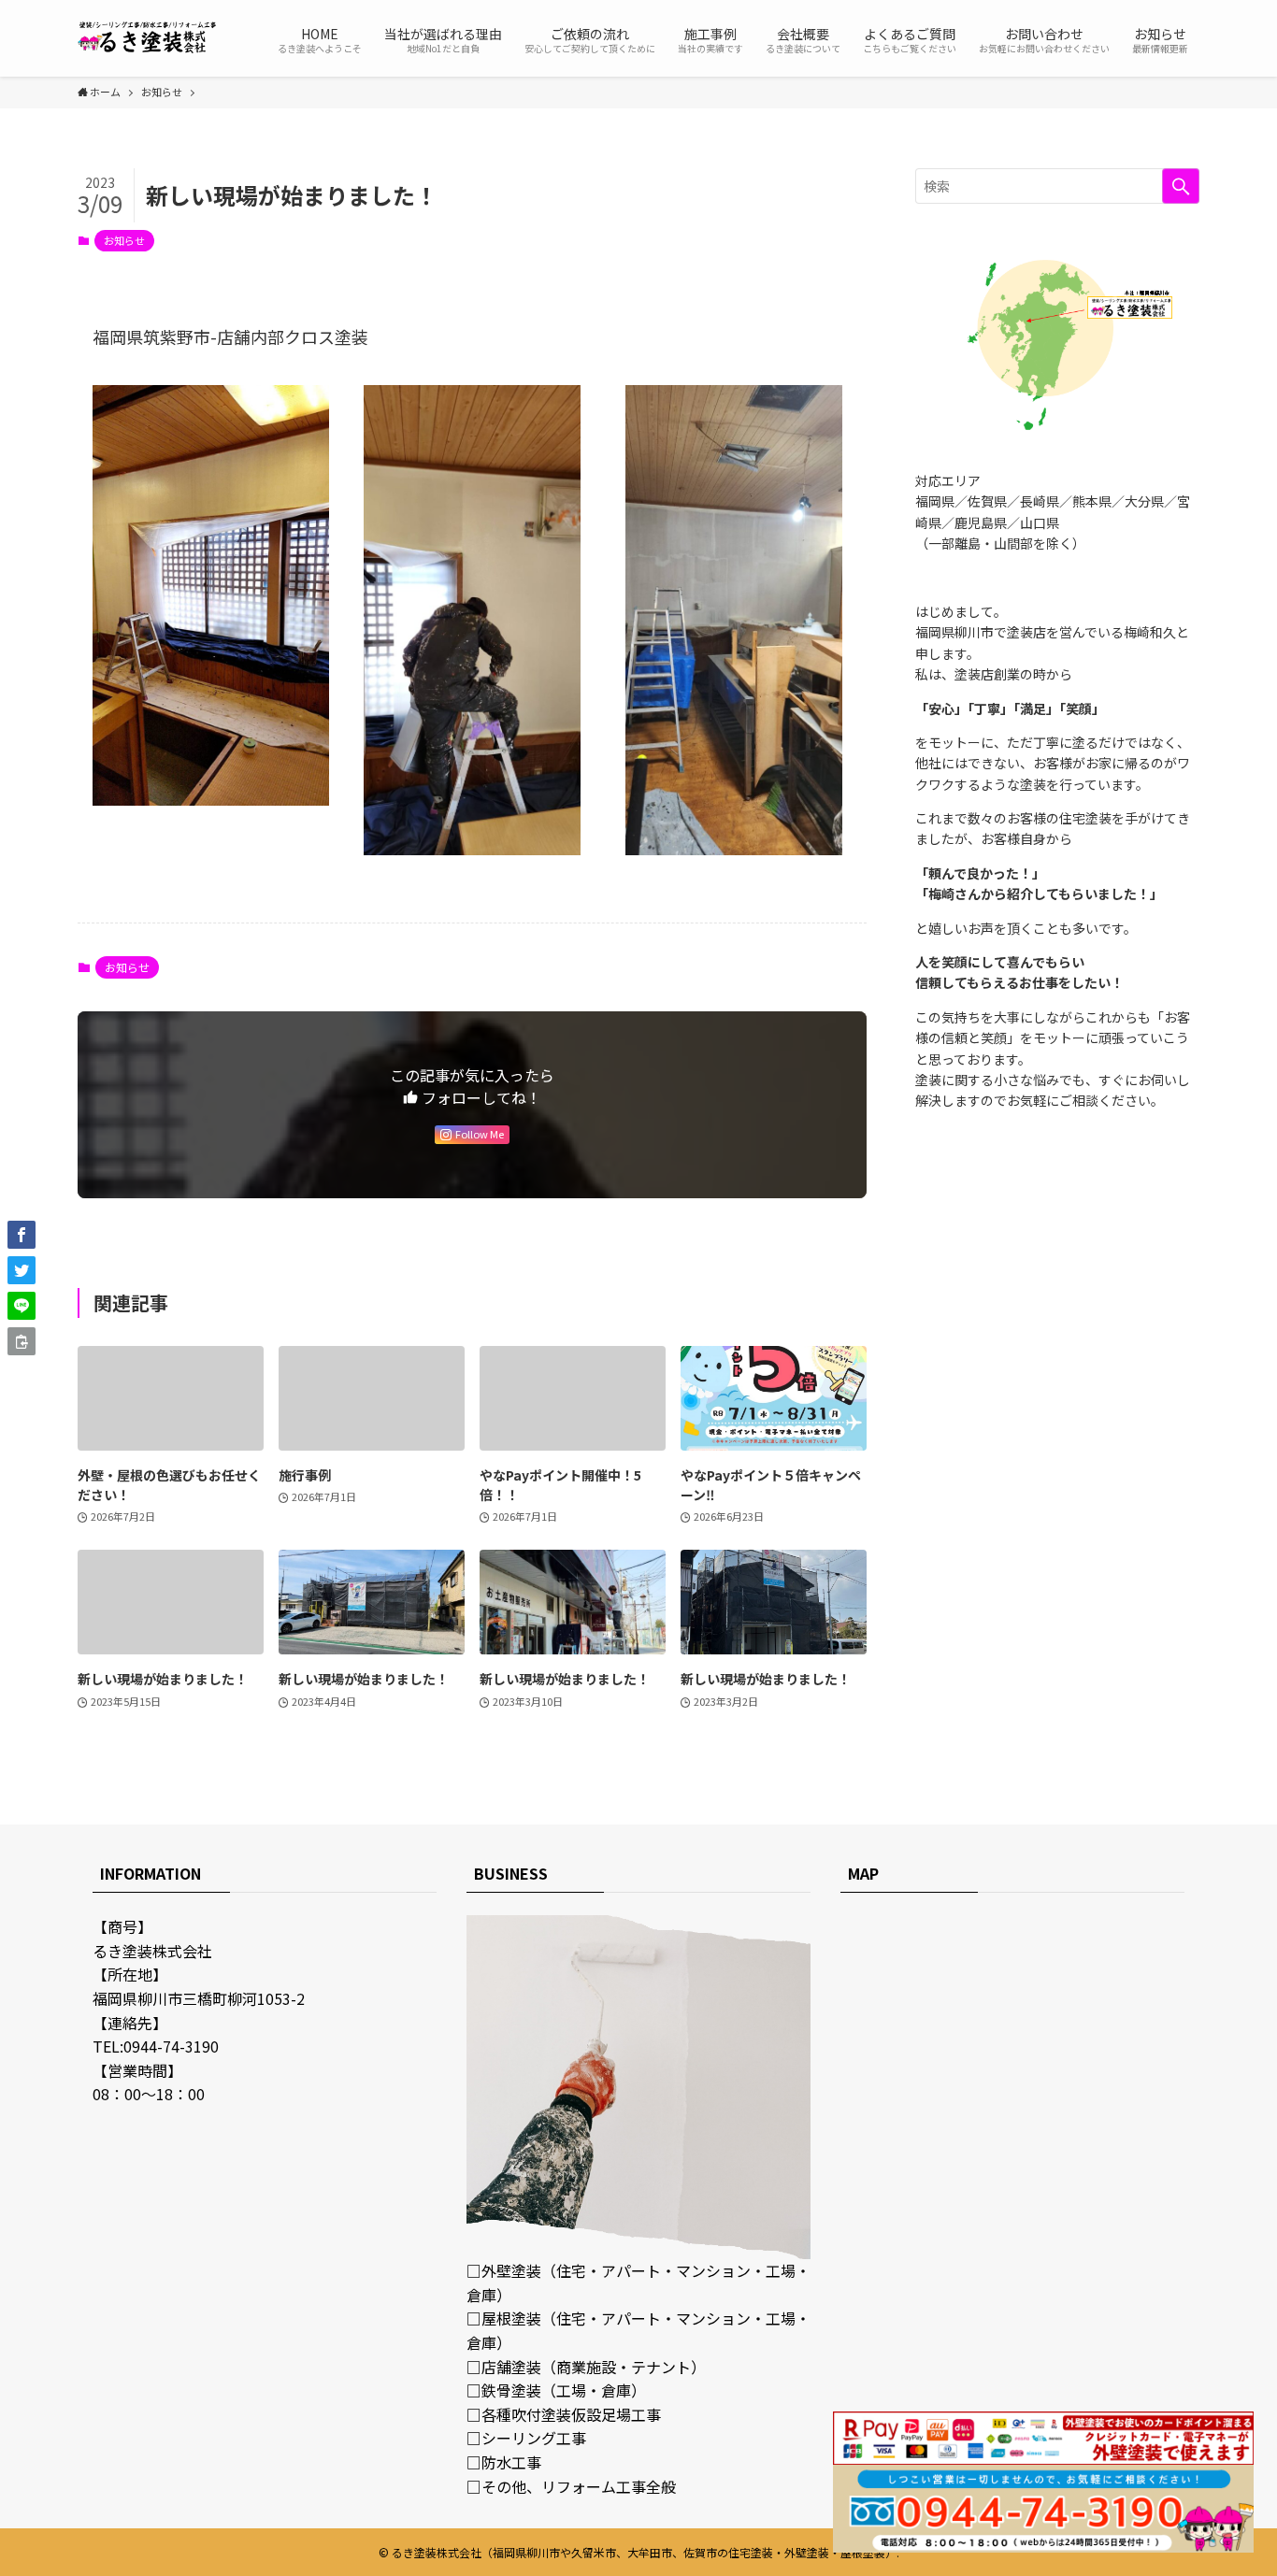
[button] (22, 1235)
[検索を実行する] (1181, 186)
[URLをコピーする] (22, 1341)
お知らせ (124, 240)
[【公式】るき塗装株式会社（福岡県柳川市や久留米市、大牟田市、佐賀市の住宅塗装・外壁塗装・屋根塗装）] (148, 38)
